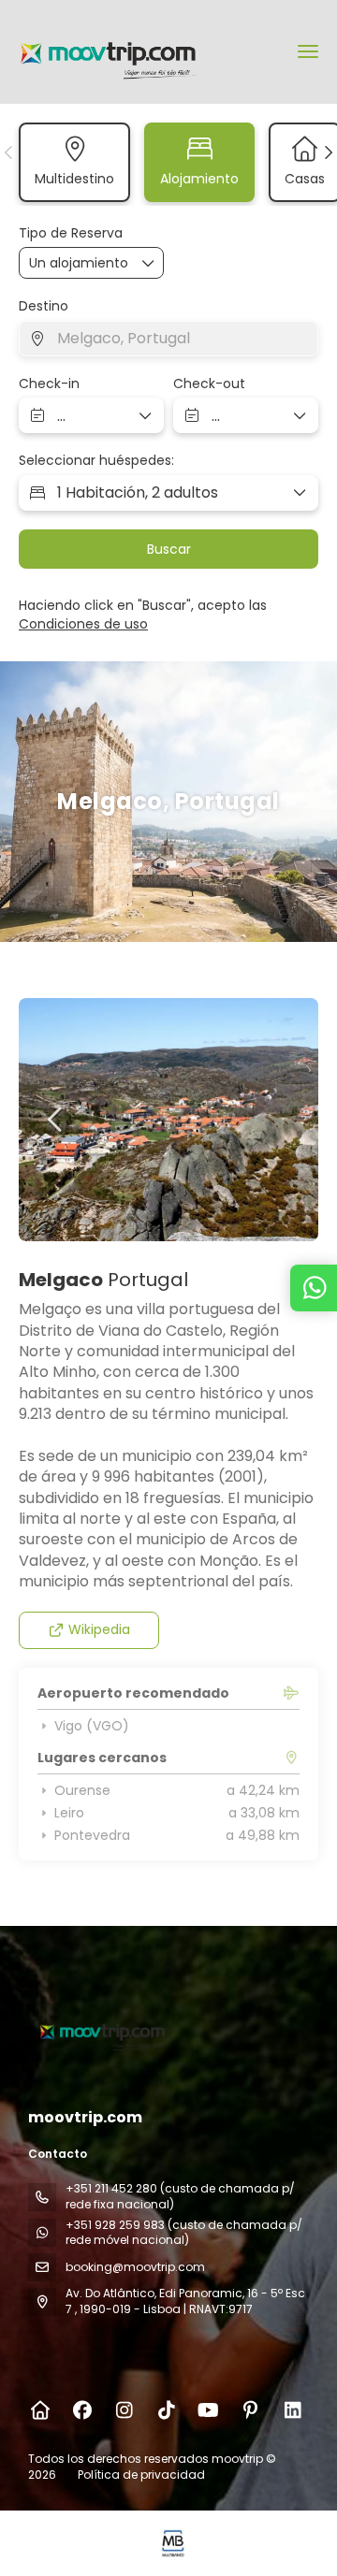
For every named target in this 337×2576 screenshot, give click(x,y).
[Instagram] (124, 2410)
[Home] (40, 2410)
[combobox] (168, 339)
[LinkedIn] (293, 2410)
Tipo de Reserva (71, 233)
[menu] (308, 51)
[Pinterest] (250, 2410)
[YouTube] (208, 2410)
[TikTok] (166, 2410)
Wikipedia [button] (99, 1629)
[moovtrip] (100, 2031)
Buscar (169, 549)
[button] (9, 152)
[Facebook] (82, 2410)
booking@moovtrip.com (135, 2267)
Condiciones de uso (83, 624)
